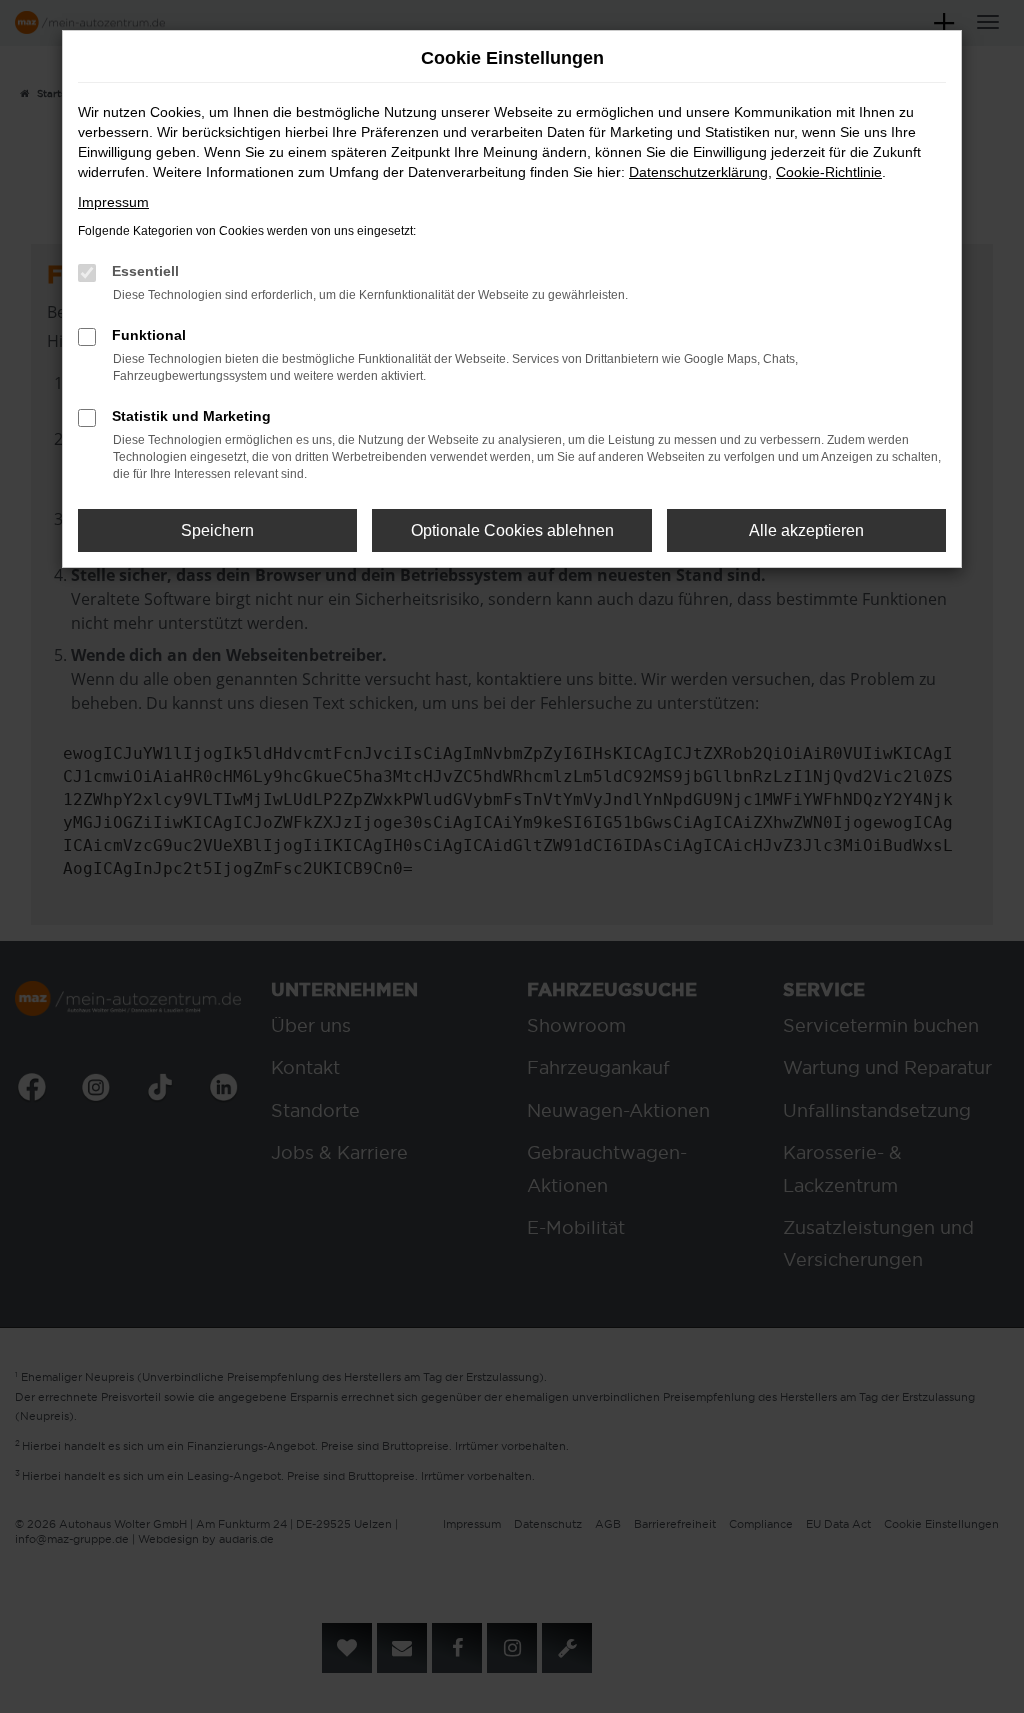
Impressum (113, 202)
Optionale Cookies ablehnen (512, 530)
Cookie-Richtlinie (829, 172)
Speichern (217, 530)
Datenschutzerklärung (698, 172)
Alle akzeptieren (806, 530)
